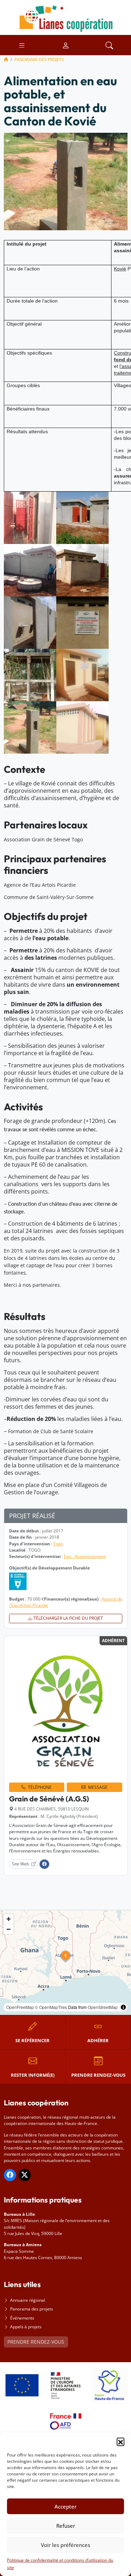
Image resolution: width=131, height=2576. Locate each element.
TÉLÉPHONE (40, 1787)
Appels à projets (26, 2327)
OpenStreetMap (103, 2007)
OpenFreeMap (20, 2007)
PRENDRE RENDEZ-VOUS (36, 2342)
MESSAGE (98, 1787)
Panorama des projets (39, 60)
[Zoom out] (9, 1929)
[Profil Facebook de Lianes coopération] (10, 2175)
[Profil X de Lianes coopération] (25, 2175)
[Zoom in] (9, 1919)
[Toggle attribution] (123, 2007)
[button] (121, 2441)
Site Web (20, 1864)
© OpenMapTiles (51, 2007)
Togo (58, 1544)
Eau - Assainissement (85, 1556)
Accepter (65, 2506)
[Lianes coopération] (66, 17)
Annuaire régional (28, 2300)
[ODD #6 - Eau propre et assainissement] (18, 1581)
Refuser (66, 2526)
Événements (22, 2318)
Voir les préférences (65, 2545)
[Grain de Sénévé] (66, 1709)
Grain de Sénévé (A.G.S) (49, 1799)
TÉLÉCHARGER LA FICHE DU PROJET (68, 1618)
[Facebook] (44, 1864)
